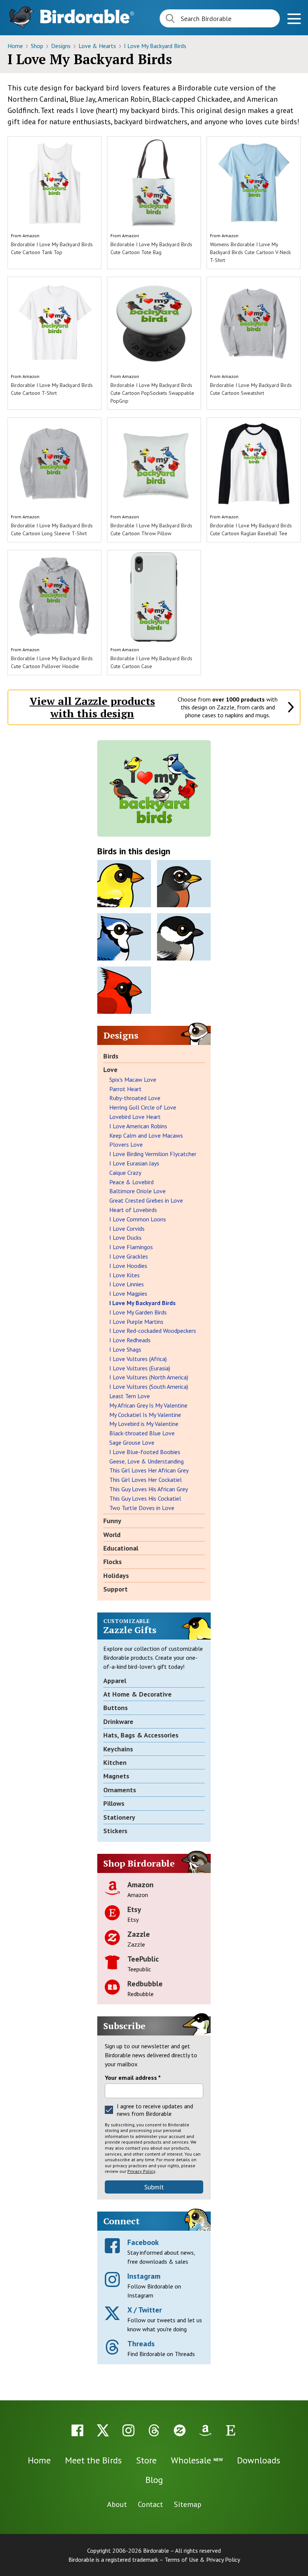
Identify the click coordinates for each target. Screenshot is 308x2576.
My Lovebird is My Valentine (144, 1424)
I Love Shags (125, 1349)
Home (16, 46)
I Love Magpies (128, 1293)
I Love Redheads (130, 1340)
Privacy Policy (141, 2171)
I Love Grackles (129, 1256)
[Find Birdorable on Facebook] (77, 2430)
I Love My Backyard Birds (155, 46)
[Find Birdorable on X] (103, 2430)
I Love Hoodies (128, 1266)
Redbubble (145, 1984)
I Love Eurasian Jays (134, 1163)
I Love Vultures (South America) (149, 1387)
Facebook (143, 2242)
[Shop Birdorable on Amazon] (205, 2430)
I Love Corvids (127, 1229)
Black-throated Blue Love (142, 1433)
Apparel (115, 1681)
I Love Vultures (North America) (149, 1377)
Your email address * (133, 2078)
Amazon (31, 236)
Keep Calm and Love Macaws (146, 1135)
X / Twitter (145, 2310)
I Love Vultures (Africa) (138, 1359)
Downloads (259, 2460)
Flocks (112, 1562)
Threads (141, 2344)
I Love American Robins (138, 1126)
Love (110, 1070)
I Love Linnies (127, 1284)
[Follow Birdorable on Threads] (154, 2430)
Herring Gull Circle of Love (143, 1107)
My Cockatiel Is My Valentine (145, 1415)
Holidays (116, 1576)
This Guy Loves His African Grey (149, 1489)
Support (115, 1589)
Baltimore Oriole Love (137, 1191)
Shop (38, 46)
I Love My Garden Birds (138, 1312)
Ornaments (120, 1790)
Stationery (119, 1817)
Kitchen (115, 1762)
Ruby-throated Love (135, 1098)
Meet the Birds (93, 2460)
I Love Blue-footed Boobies (145, 1452)
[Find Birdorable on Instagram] (128, 2430)
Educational (121, 1548)
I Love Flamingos (131, 1247)
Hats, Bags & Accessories (141, 1735)
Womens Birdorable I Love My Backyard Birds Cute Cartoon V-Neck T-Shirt (250, 252)
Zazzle (139, 1934)
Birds (111, 1056)
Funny (112, 1521)
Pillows (114, 1803)
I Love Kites (125, 1275)
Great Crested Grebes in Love (146, 1200)
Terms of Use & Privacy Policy (202, 2559)
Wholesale (197, 2460)
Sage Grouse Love (132, 1442)
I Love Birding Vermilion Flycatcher (153, 1154)
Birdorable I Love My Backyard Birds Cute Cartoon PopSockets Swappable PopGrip (152, 393)
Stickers (115, 1831)
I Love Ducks (125, 1238)
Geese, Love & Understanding (146, 1461)
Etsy (134, 1909)
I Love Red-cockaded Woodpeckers (153, 1331)
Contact (150, 2504)
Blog (154, 2480)
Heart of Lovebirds (133, 1210)
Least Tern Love (130, 1396)
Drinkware (118, 1722)
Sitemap (188, 2504)
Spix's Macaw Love (133, 1079)
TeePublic (143, 1959)
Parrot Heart (125, 1089)
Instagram (144, 2276)
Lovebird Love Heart (135, 1117)
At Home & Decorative (137, 1694)
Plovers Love (126, 1144)
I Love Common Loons (138, 1219)
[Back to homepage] (87, 16)
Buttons (115, 1708)
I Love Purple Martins (136, 1322)
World (112, 1535)
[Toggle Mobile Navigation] (294, 20)
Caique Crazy (125, 1173)
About (117, 2504)
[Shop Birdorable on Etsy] (231, 2430)
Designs (62, 46)
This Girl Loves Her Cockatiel (146, 1480)
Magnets (116, 1776)
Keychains (118, 1749)
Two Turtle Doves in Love (142, 1508)
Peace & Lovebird (131, 1182)
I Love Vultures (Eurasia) (140, 1368)
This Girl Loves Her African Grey (149, 1470)
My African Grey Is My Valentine (148, 1405)
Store (146, 2460)
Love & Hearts (98, 46)
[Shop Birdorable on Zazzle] (180, 2430)
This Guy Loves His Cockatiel (145, 1498)
